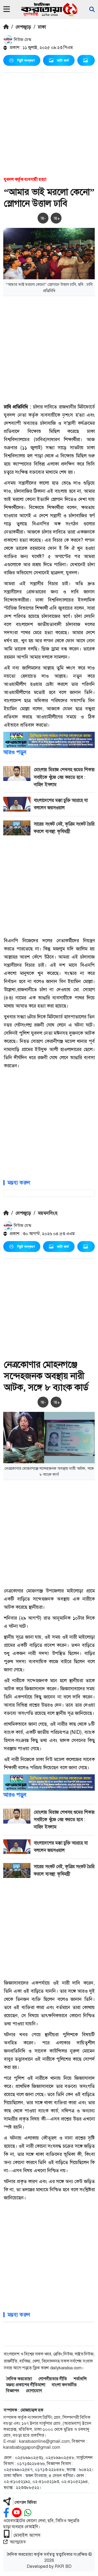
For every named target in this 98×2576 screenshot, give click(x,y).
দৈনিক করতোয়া (19, 2379)
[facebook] (6, 2513)
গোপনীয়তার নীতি (53, 2379)
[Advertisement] (49, 124)
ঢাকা (42, 27)
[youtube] (17, 2513)
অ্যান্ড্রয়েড (18, 2542)
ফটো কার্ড (63, 60)
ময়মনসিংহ (48, 1213)
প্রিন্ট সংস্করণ (26, 60)
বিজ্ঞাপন (13, 2391)
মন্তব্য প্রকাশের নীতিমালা (26, 2385)
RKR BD (63, 2566)
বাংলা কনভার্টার (64, 2385)
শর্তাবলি (80, 2379)
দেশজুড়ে (23, 27)
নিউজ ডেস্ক (22, 40)
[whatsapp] (28, 2513)
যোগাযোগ (34, 2391)
